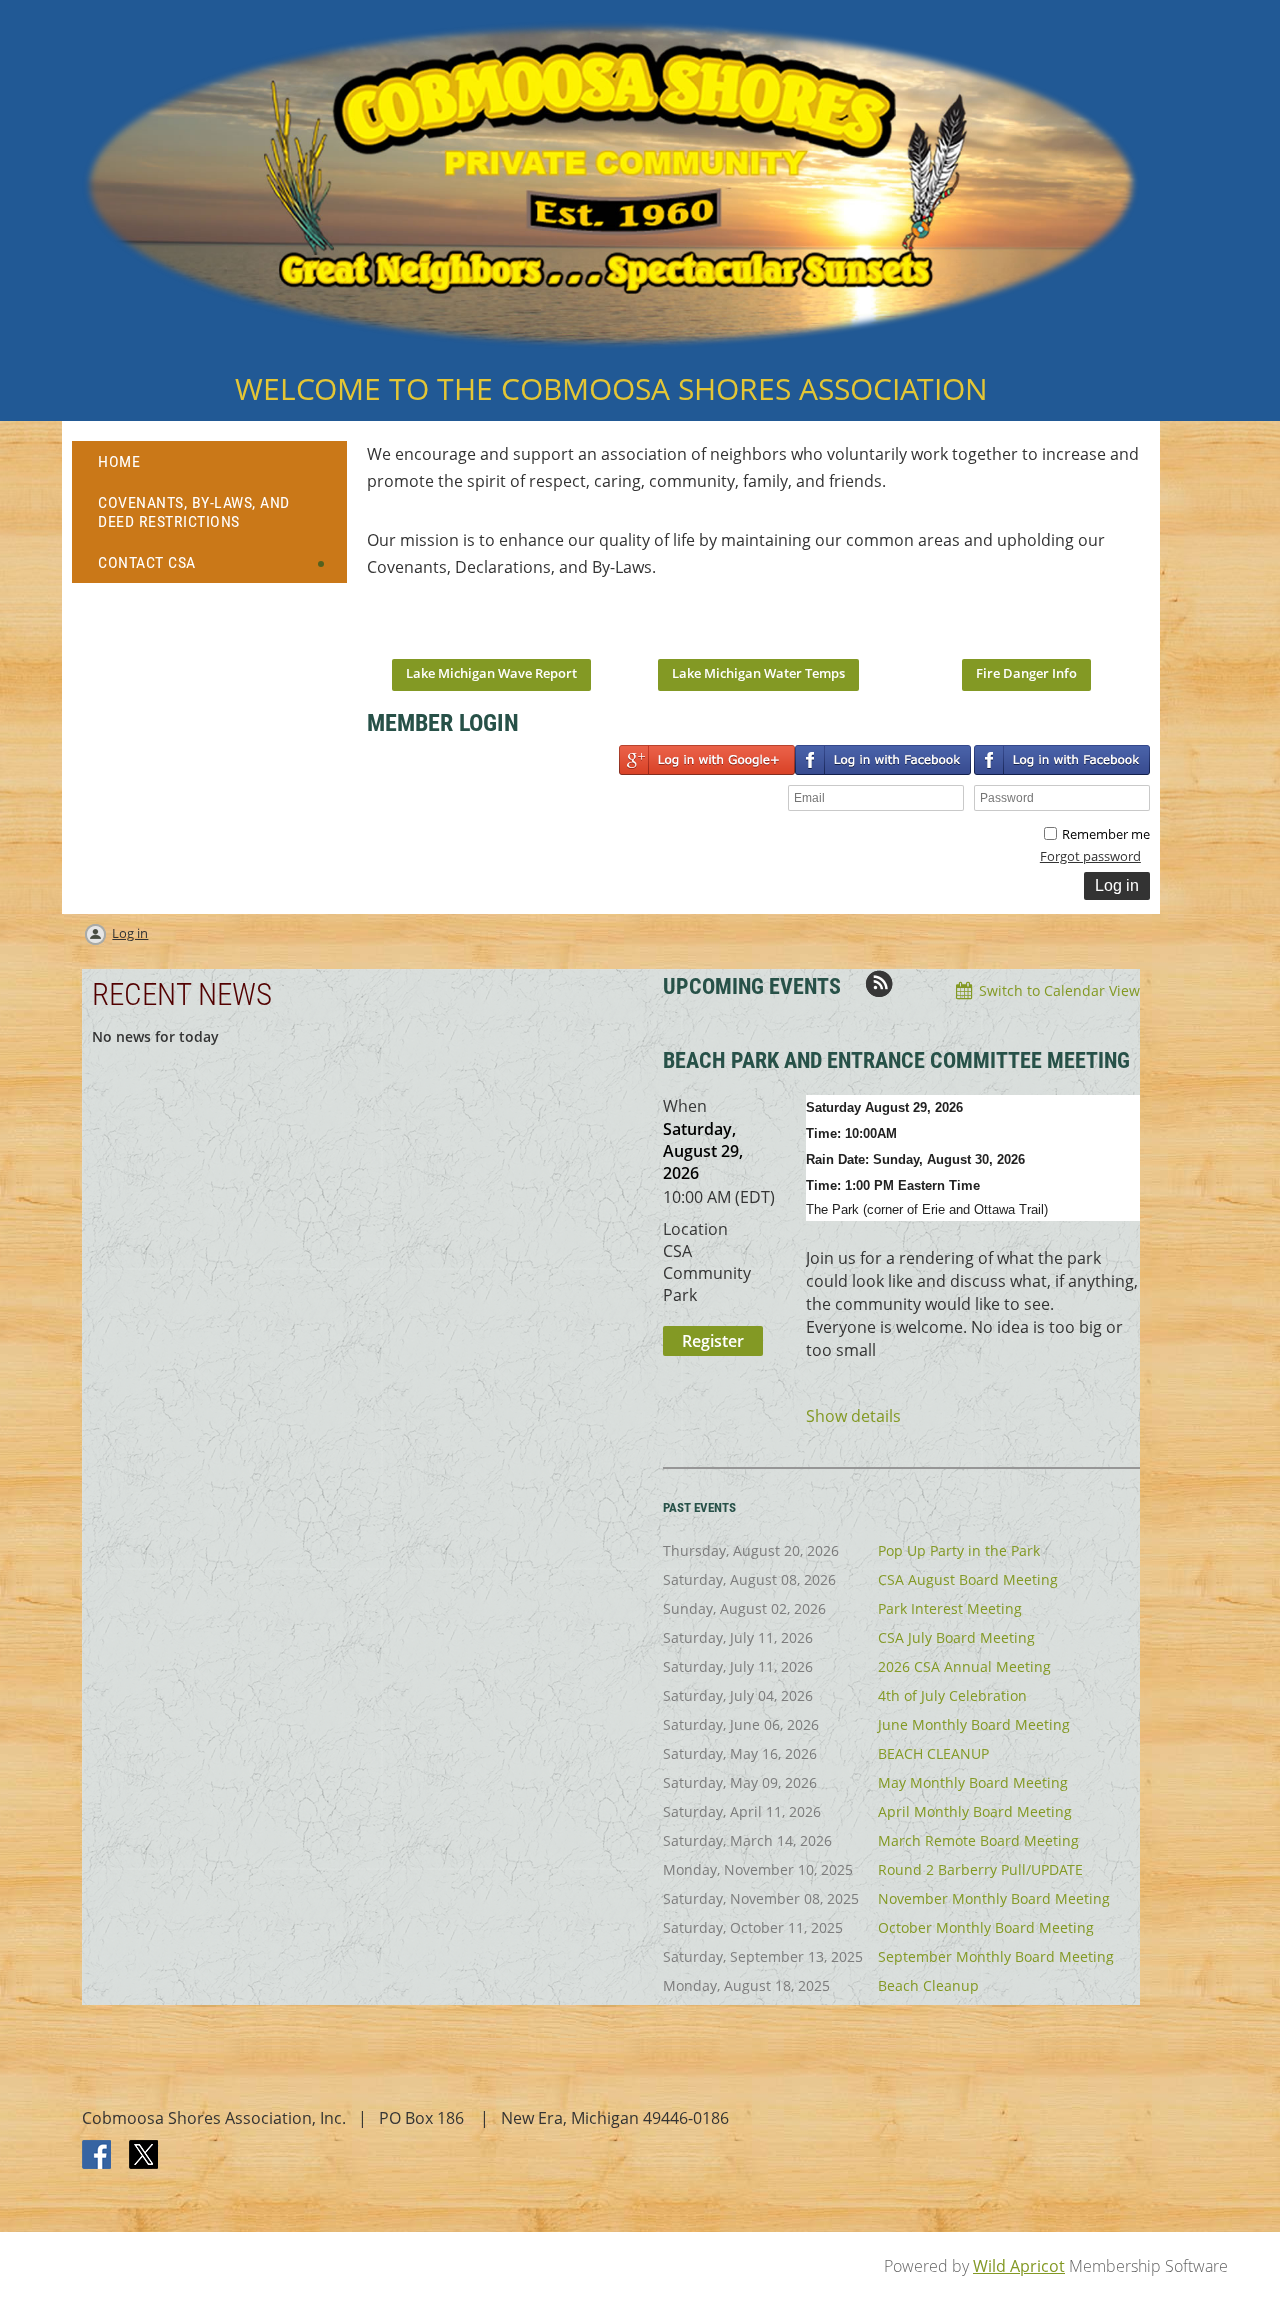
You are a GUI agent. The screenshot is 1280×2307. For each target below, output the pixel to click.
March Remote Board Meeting (978, 1840)
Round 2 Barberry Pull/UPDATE (980, 1869)
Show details (853, 1416)
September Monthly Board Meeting (996, 1956)
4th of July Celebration (952, 1695)
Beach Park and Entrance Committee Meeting (896, 1060)
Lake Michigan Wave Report (491, 673)
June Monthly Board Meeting (974, 1724)
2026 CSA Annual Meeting (964, 1666)
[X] (144, 2156)
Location (695, 1229)
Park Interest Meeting (950, 1608)
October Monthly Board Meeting (986, 1927)
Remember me (1106, 834)
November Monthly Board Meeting (994, 1898)
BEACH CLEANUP (933, 1753)
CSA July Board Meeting (956, 1637)
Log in (130, 933)
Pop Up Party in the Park (959, 1550)
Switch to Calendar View (1059, 990)
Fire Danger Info (1026, 673)
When (685, 1106)
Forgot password (1090, 856)
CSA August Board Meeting (968, 1579)
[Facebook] (98, 2156)
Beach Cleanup (928, 1985)
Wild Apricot (1019, 2266)
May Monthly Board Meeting (973, 1782)
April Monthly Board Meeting (975, 1811)
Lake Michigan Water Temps (758, 673)
